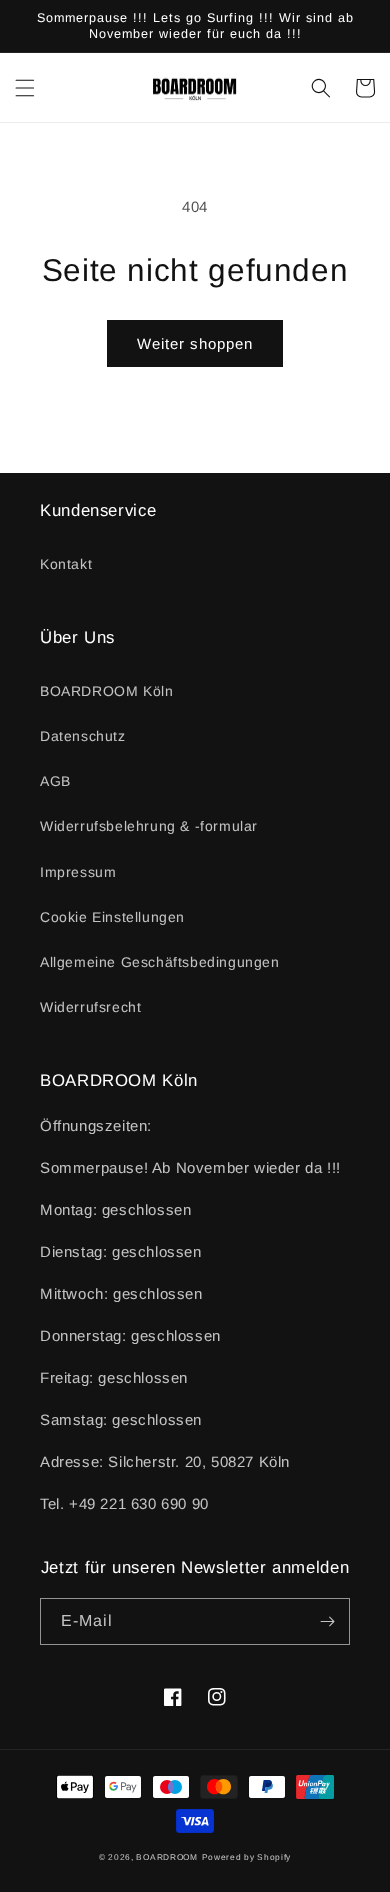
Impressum (78, 872)
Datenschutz (83, 736)
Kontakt (66, 564)
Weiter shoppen (195, 343)
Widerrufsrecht (90, 1007)
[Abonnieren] (327, 1621)
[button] (25, 88)
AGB (55, 781)
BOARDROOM (166, 1857)
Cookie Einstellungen (112, 917)
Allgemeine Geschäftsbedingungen (160, 962)
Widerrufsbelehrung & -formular (149, 826)
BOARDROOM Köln (106, 691)
